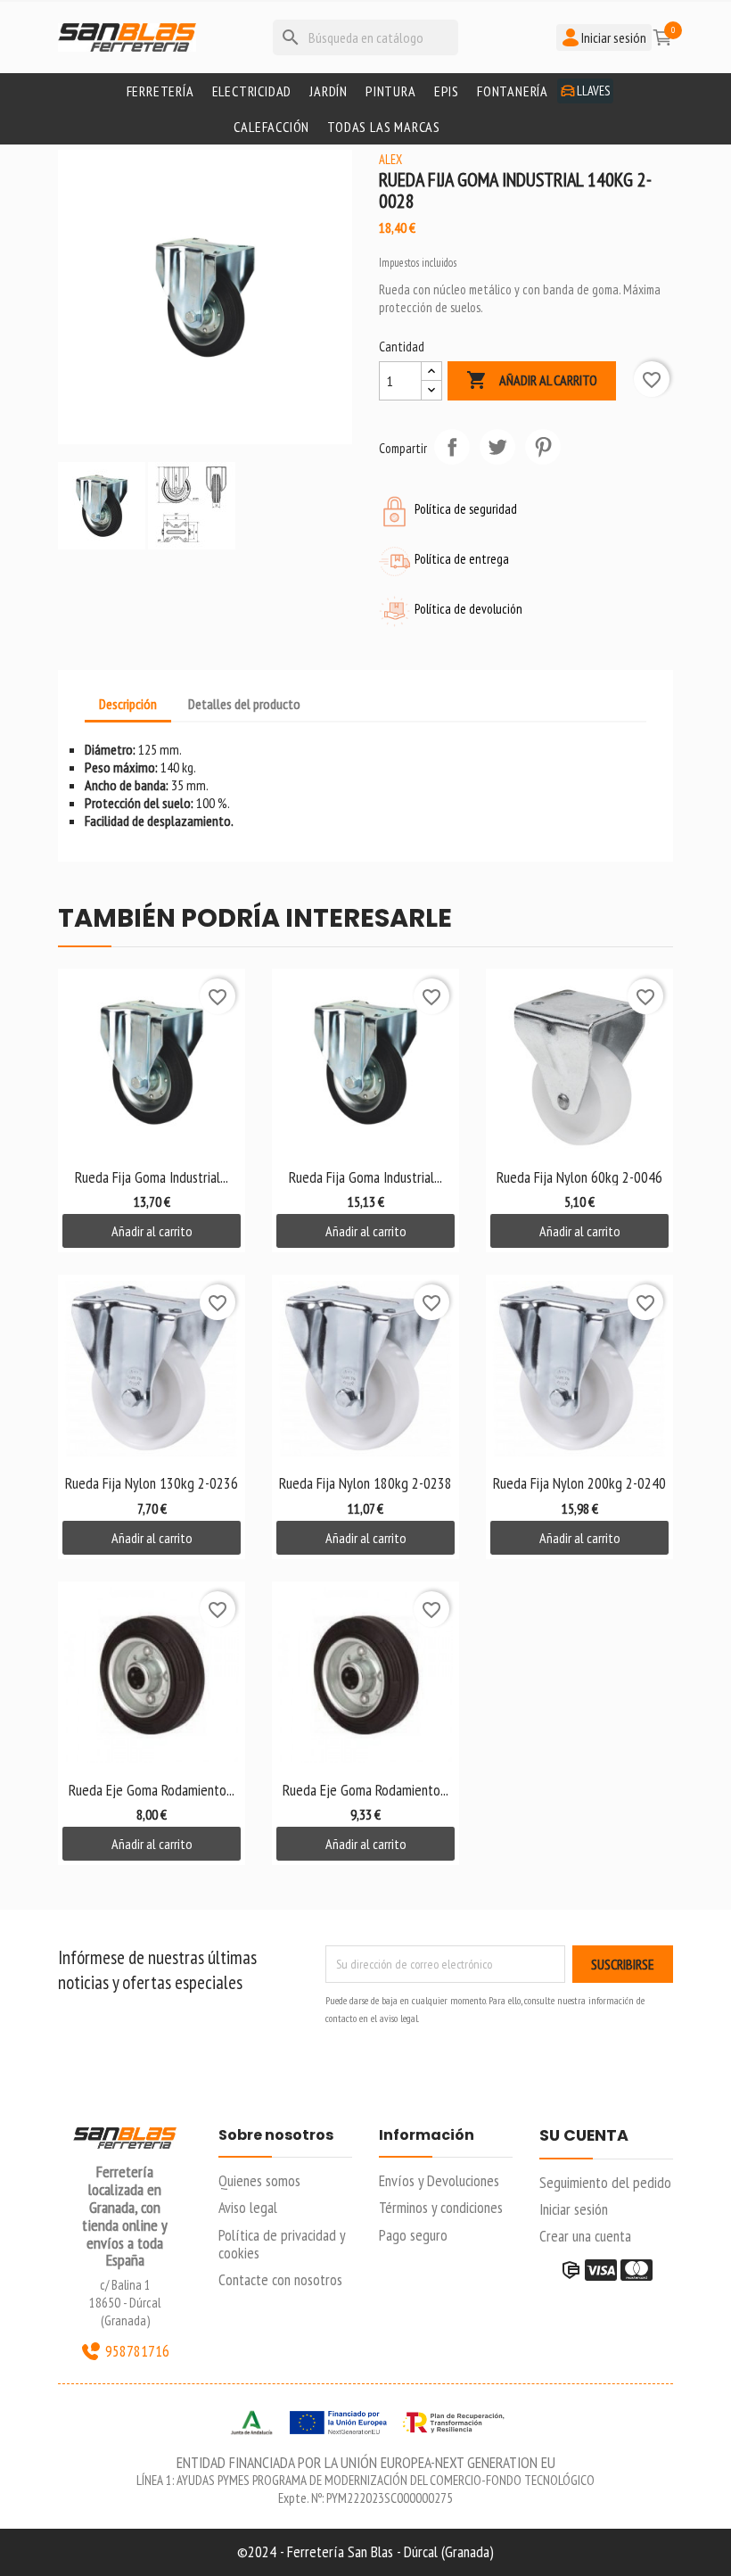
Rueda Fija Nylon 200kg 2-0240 (579, 1483)
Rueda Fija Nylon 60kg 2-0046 (579, 1177)
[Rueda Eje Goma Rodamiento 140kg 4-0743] (365, 1675)
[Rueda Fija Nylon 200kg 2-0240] (579, 1368)
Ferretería (160, 91)
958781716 (137, 2351)
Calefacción (271, 127)
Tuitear (497, 447)
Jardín (329, 91)
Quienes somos (259, 2180)
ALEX (390, 159)
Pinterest (543, 447)
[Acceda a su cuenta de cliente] (636, 109)
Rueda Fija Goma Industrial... (152, 1177)
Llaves (593, 91)
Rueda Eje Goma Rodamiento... (152, 1790)
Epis (447, 91)
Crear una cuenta (585, 2236)
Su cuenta (584, 2137)
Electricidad (252, 91)
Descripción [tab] (128, 704)
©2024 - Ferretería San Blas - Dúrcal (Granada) (365, 2551)
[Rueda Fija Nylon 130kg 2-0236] (152, 1368)
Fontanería (513, 91)
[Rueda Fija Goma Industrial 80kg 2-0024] (152, 1062)
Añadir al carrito (532, 380)
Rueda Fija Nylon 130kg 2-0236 (152, 1483)
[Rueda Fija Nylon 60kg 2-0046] (579, 1062)
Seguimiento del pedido (605, 2182)
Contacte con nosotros (280, 2279)
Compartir (452, 447)
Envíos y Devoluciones (439, 2180)
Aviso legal (248, 2207)
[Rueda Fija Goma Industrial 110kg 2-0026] (365, 1062)
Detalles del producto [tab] (244, 704)
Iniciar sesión (574, 2209)
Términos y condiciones (441, 2207)
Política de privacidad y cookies (282, 2244)
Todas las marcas (384, 127)
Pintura (391, 91)
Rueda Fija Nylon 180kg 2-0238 (365, 1483)
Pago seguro (413, 2235)
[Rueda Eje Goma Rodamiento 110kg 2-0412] (152, 1675)
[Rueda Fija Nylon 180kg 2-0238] (365, 1368)
